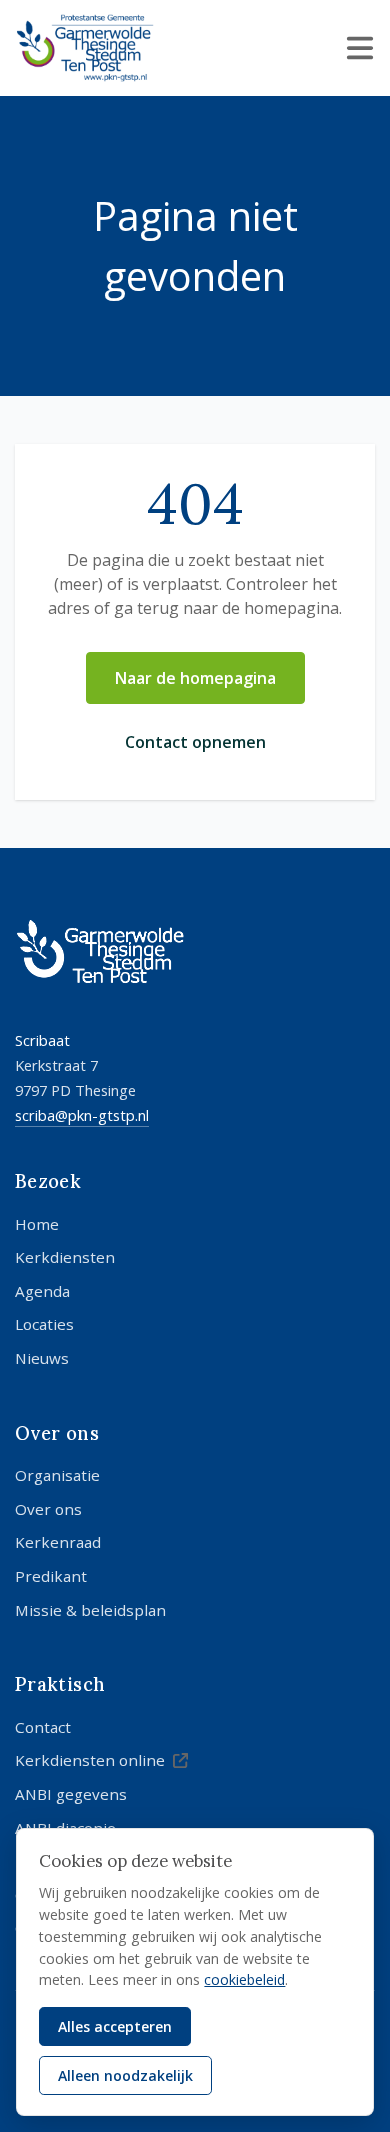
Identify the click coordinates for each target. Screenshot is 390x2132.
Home (37, 1224)
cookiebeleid (244, 1979)
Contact (43, 1727)
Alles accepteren (115, 2026)
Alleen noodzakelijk (125, 2075)
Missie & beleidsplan (90, 1610)
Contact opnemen (195, 742)
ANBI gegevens (71, 1794)
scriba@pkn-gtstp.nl (82, 1115)
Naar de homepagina (195, 678)
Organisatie (57, 1475)
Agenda (42, 1291)
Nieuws (42, 1358)
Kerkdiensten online (90, 1760)
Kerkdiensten (65, 1257)
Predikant (51, 1576)
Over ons (48, 1509)
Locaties (44, 1324)
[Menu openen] (360, 48)
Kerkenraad (58, 1542)
